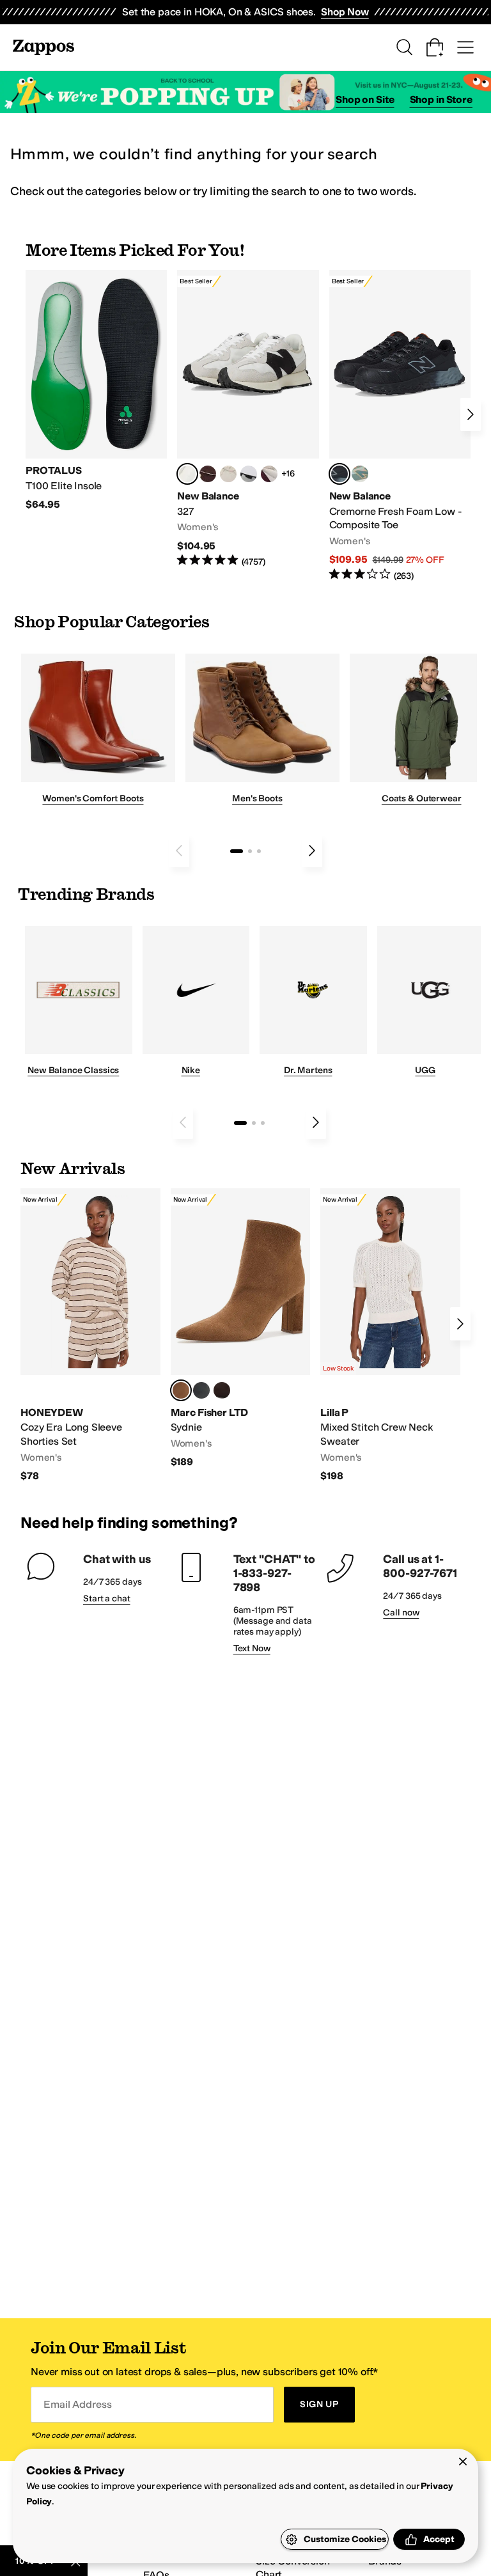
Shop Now (345, 12)
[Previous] (179, 851)
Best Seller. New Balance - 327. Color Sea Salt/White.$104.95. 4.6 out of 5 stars (248, 419)
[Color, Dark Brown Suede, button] (222, 1390)
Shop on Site (365, 99)
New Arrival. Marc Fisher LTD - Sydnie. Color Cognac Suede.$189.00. (241, 1329)
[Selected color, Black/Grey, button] (339, 474)
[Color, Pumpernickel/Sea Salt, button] (208, 474)
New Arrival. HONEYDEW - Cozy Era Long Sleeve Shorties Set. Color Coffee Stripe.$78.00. (90, 1335)
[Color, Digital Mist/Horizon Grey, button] (249, 474)
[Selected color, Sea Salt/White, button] (187, 474)
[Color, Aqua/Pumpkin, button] (360, 474)
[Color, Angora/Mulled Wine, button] (269, 474)
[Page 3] (259, 851)
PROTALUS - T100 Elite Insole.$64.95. (96, 391)
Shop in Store (441, 99)
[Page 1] (237, 851)
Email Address (77, 2404)
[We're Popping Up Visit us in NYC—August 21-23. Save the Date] (245, 92)
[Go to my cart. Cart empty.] (435, 47)
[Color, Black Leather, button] (201, 1390)
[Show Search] (404, 47)
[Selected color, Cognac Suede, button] (181, 1390)
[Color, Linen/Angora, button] (228, 474)
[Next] (471, 414)
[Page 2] (250, 851)
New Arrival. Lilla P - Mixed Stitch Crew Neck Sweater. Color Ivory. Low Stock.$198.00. (390, 1335)
